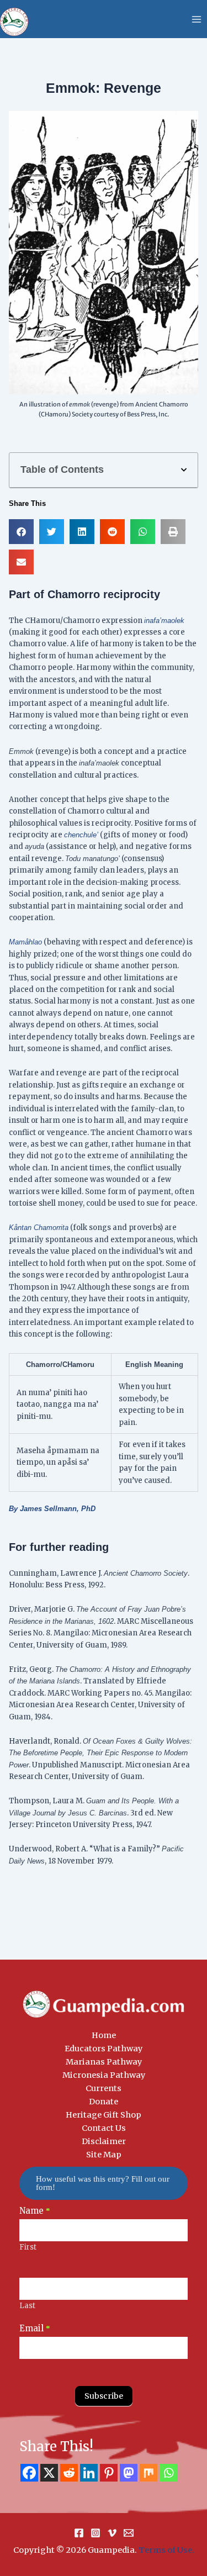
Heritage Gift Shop (104, 2115)
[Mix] (148, 2473)
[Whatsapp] (168, 2473)
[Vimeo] (112, 2533)
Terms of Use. (166, 2550)
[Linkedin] (89, 2473)
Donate (104, 2102)
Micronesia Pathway (104, 2075)
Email (35, 2328)
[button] (184, 470)
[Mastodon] (129, 2473)
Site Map (104, 2155)
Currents (104, 2088)
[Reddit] (69, 2473)
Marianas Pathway (104, 2062)
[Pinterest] (109, 2473)
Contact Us (104, 2128)
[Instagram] (95, 2533)
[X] (49, 2473)
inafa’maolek (164, 621)
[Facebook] (29, 2473)
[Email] (129, 2533)
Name (35, 2211)
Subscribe (104, 2396)
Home (104, 2035)
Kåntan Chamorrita (39, 1228)
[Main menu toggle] (197, 19)
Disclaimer (104, 2141)
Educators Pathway (104, 2049)
